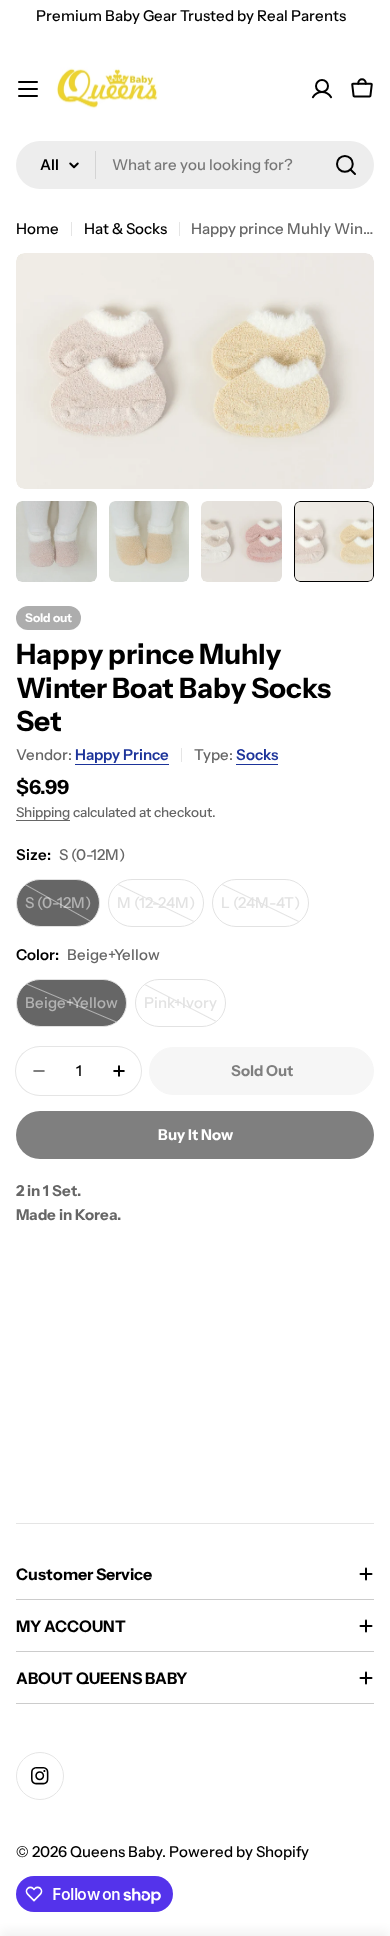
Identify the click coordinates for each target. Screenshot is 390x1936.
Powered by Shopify (239, 1851)
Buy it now (195, 1134)
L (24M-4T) (265, 910)
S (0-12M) (62, 910)
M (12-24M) (160, 910)
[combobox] (195, 165)
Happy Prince (122, 754)
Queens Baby (116, 1851)
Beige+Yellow (76, 1010)
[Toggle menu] (28, 89)
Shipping (43, 812)
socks (257, 754)
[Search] (346, 165)
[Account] (322, 89)
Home (37, 228)
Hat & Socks (125, 228)
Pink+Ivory (185, 1010)
